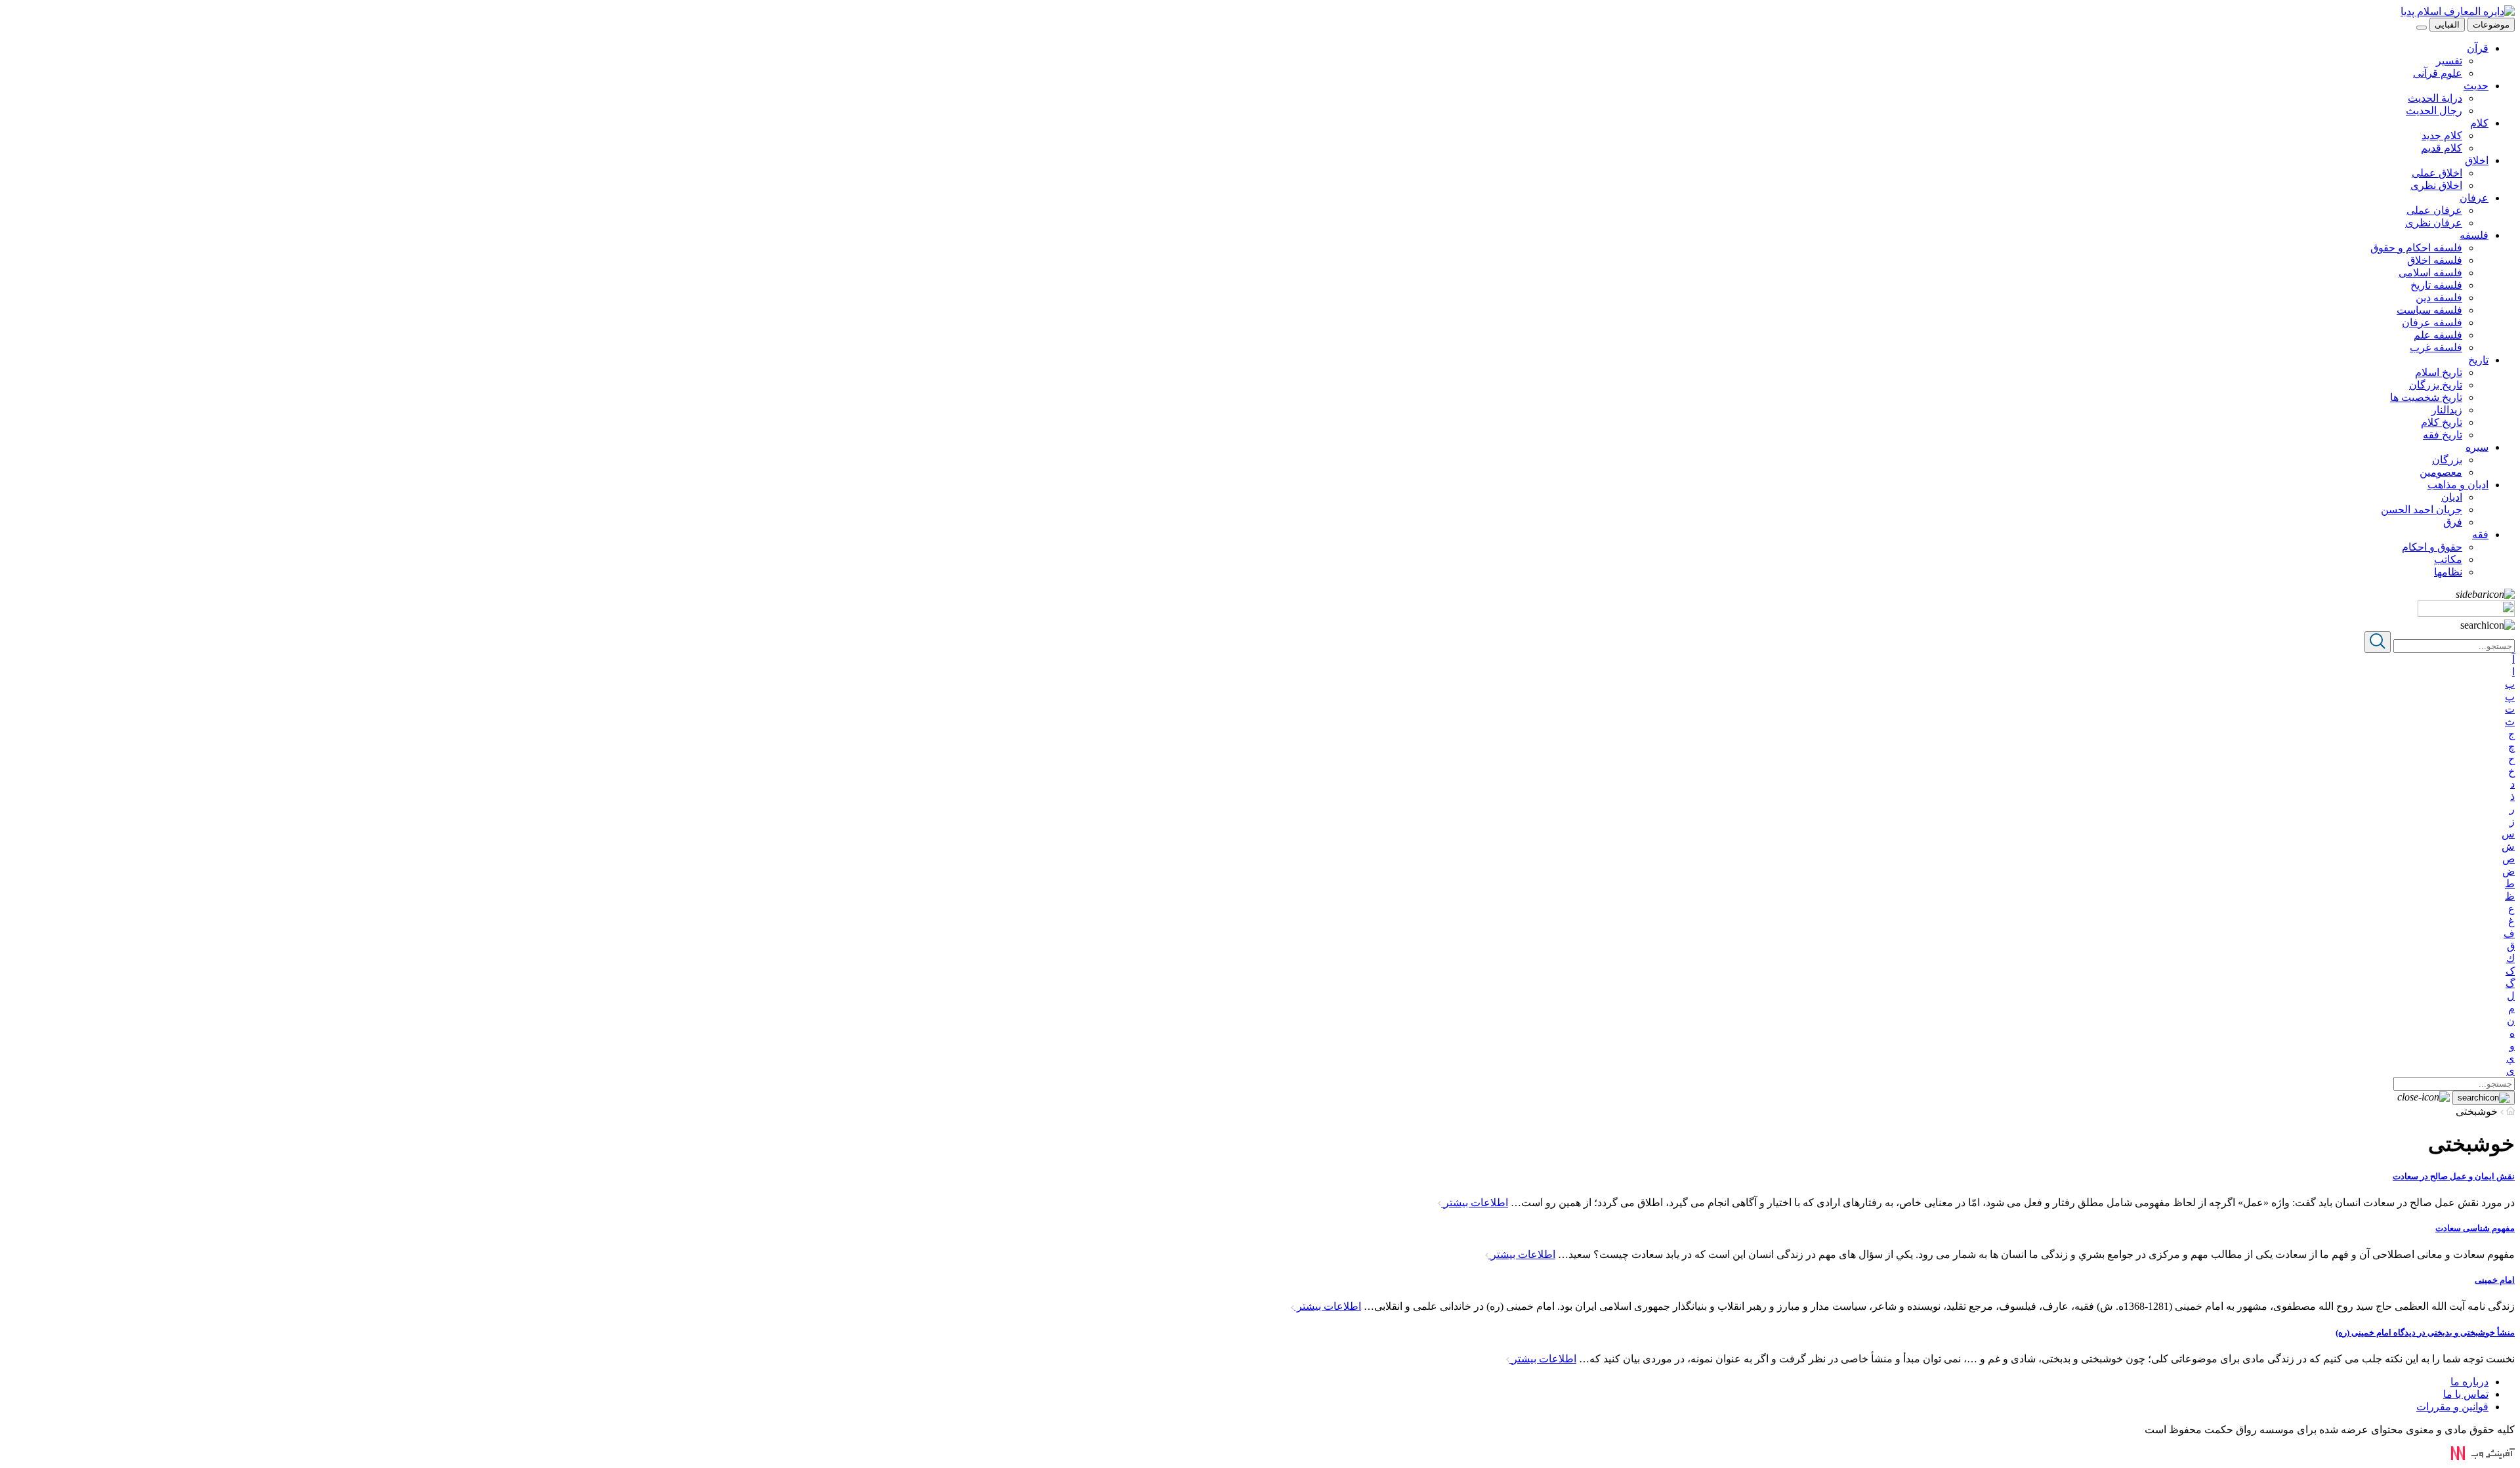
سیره (2477, 447)
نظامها (2448, 572)
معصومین (2441, 472)
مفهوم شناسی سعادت (2475, 1228)
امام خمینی (2495, 1280)
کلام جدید (2442, 136)
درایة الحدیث (2435, 98)
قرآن (2478, 48)
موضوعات (2491, 25)
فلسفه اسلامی (2430, 273)
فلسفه (2474, 235)
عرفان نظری (2434, 223)
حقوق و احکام (2432, 547)
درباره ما (2469, 1382)
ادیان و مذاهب (2458, 485)
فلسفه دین (2439, 298)
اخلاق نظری (2436, 185)
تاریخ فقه (2443, 435)
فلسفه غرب (2436, 347)
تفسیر (2449, 61)
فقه (2480, 535)
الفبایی (2447, 25)
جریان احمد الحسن (2422, 510)
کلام (2479, 123)
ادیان (2452, 497)
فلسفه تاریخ (2436, 285)
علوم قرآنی (2438, 73)
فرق (2453, 522)
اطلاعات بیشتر (1475, 1203)
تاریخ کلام (2442, 422)
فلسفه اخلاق (2435, 260)
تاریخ (2478, 360)
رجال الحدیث (2434, 111)
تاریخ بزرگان (2436, 385)
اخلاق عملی (2437, 173)
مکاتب (2448, 559)
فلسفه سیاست (2429, 310)
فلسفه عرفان (2432, 323)
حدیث (2476, 86)
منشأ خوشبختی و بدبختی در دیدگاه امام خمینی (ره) (2425, 1332)
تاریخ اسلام (2439, 372)
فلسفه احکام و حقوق (2416, 248)
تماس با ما (2466, 1394)
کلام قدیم (2442, 148)
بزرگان (2447, 460)
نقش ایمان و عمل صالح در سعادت (2454, 1176)
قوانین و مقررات (2452, 1407)
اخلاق (2477, 160)
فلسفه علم (2438, 335)
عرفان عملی (2434, 210)
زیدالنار (2447, 410)
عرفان (2474, 198)
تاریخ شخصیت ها (2426, 397)
